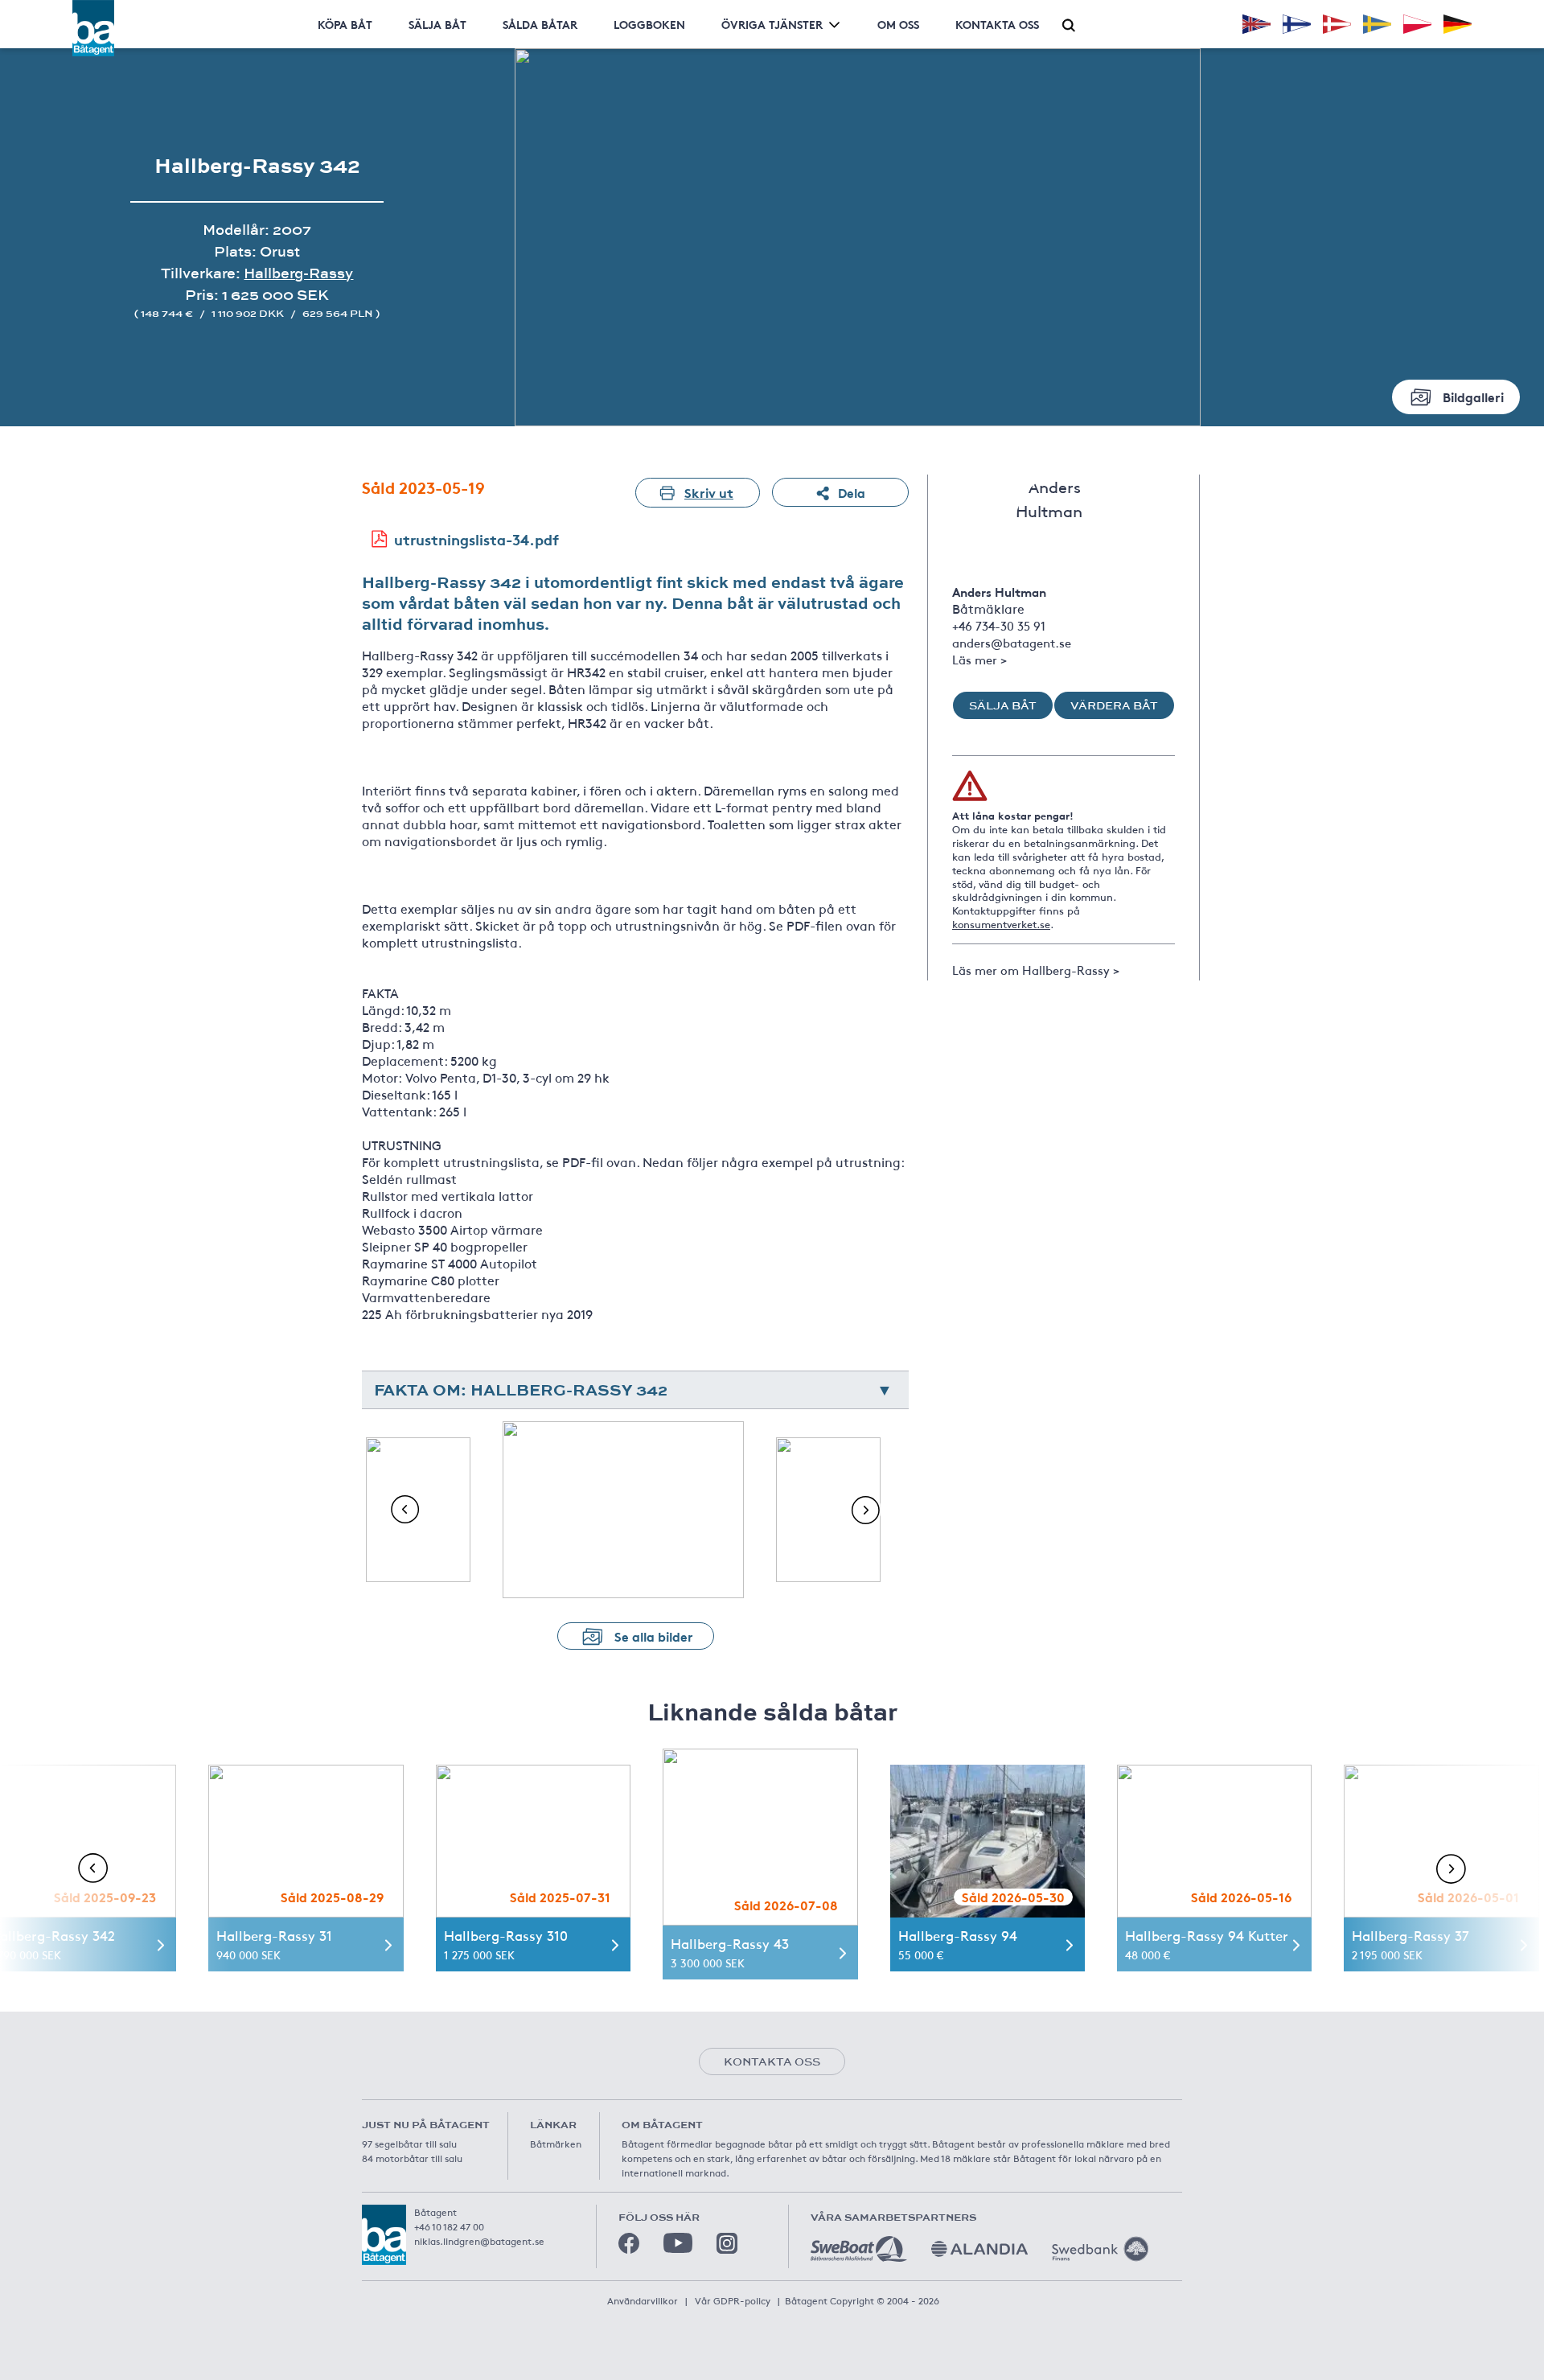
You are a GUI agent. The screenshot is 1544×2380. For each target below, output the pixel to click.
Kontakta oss (997, 24)
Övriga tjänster (772, 24)
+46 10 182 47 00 (449, 2226)
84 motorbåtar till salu (412, 2158)
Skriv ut (709, 492)
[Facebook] (629, 2243)
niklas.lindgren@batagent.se (479, 2241)
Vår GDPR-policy (733, 2300)
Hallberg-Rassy (298, 273)
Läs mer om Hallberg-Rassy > (1036, 970)
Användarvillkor (643, 2300)
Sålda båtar (540, 24)
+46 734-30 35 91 (999, 625)
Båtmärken (556, 2144)
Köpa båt (345, 24)
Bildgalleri (1473, 396)
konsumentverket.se (1001, 924)
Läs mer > (979, 659)
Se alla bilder (654, 1636)
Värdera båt (1114, 705)
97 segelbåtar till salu (409, 2144)
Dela (852, 492)
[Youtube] (678, 2243)
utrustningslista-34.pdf (476, 539)
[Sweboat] (859, 2249)
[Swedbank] (1100, 2249)
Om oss (898, 24)
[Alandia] (979, 2249)
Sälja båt (437, 24)
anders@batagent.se (1012, 642)
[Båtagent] (93, 28)
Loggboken (649, 24)
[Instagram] (727, 2243)
